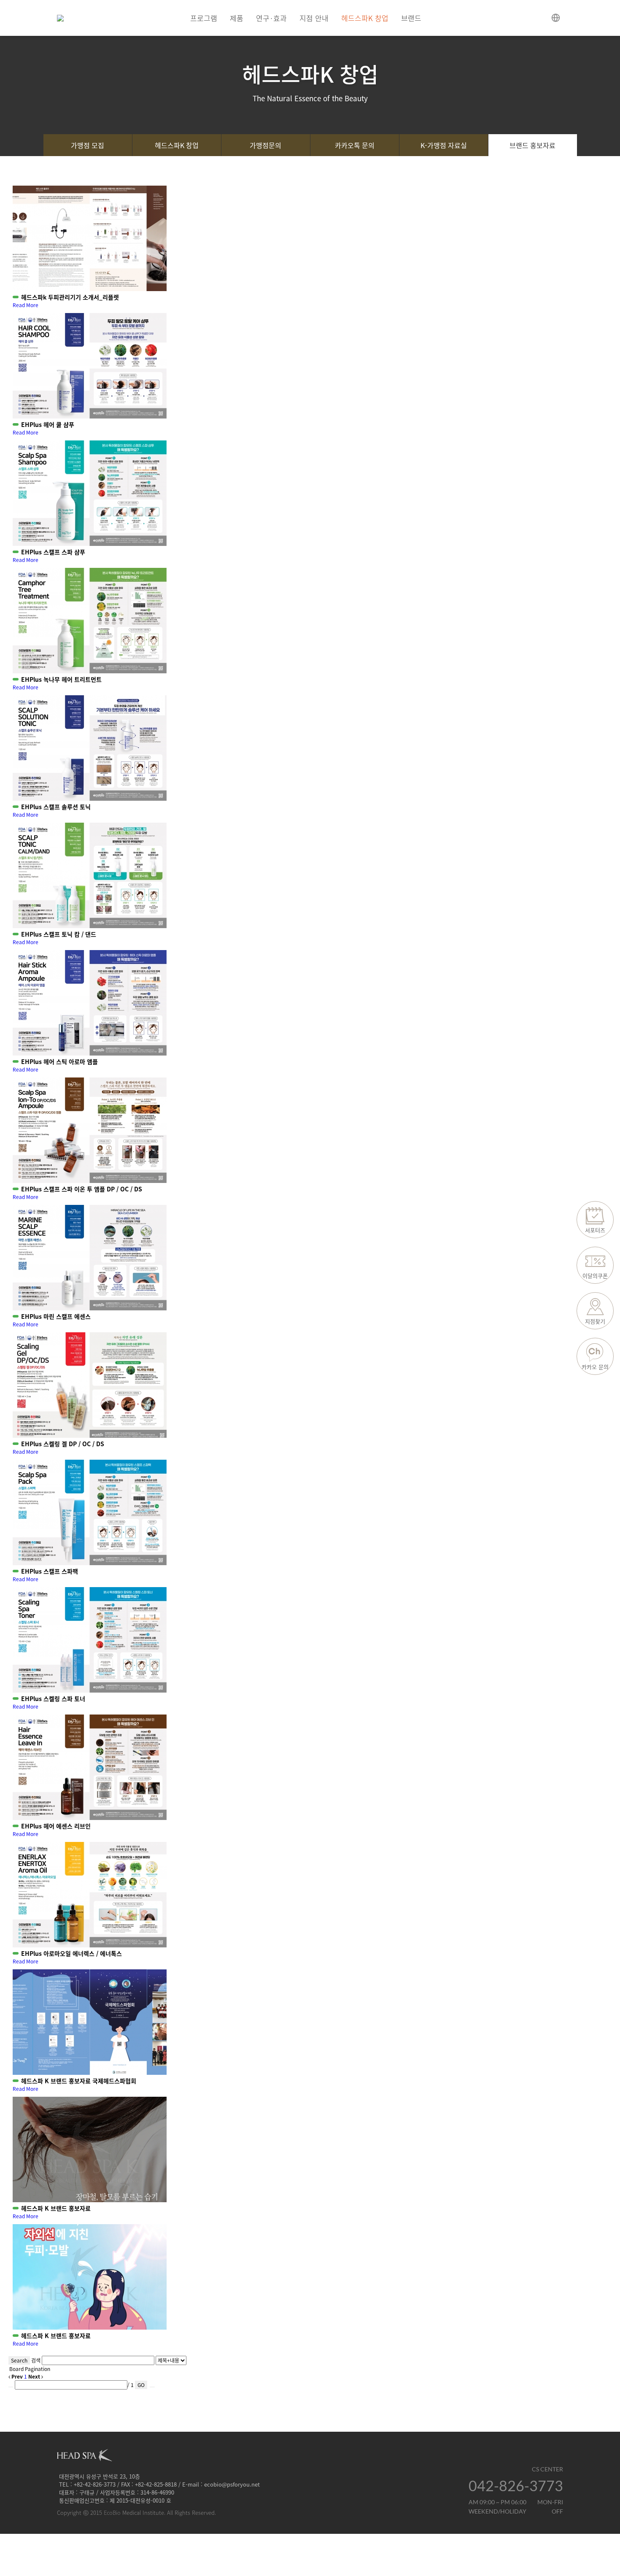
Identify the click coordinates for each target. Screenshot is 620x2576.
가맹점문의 (266, 145)
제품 (237, 18)
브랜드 (411, 18)
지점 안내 (314, 18)
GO (141, 2385)
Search (19, 2360)
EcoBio (112, 2513)
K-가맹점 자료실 (444, 145)
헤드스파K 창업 (365, 18)
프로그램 (204, 18)
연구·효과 (271, 18)
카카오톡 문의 (355, 145)
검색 (36, 2360)
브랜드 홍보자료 (532, 145)
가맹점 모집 (88, 145)
